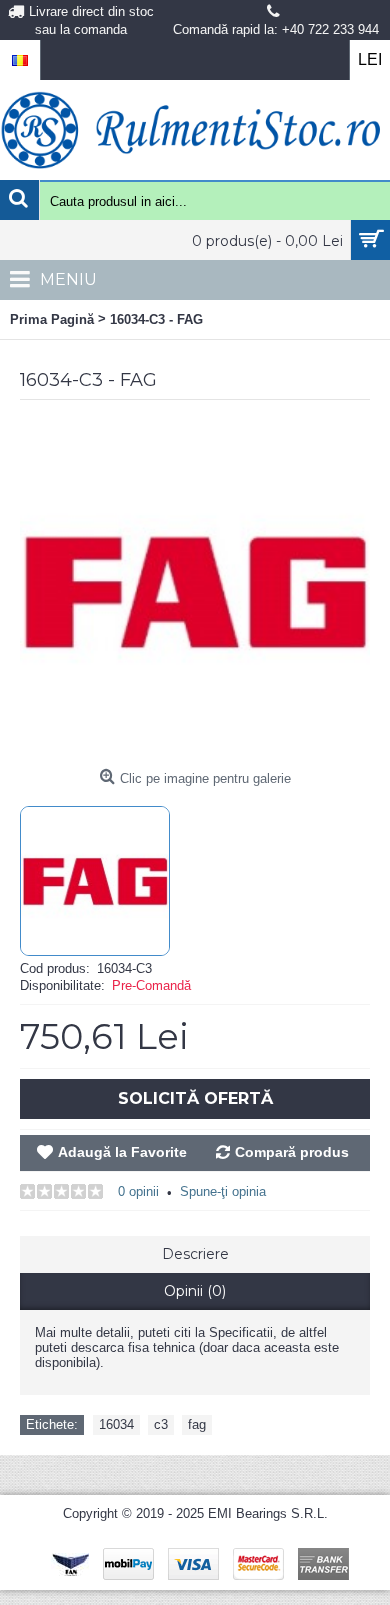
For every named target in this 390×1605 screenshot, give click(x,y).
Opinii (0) (195, 1291)
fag (197, 1424)
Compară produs (292, 1152)
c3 (161, 1424)
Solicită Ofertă (195, 1098)
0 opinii (138, 1191)
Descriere (195, 1254)
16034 (116, 1424)
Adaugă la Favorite (122, 1152)
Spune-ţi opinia (223, 1191)
